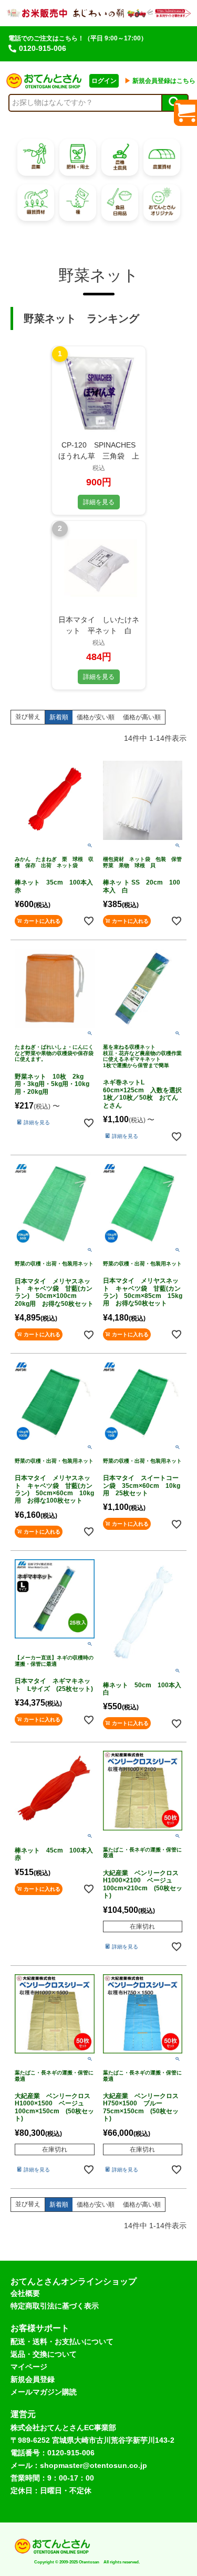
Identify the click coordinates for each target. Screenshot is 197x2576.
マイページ (29, 2367)
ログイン (104, 81)
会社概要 (25, 2293)
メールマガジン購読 (44, 2392)
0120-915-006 (43, 48)
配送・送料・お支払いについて (62, 2341)
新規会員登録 (33, 2379)
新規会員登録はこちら (160, 81)
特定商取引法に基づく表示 (55, 2306)
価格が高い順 (142, 717)
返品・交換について (44, 2354)
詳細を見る (99, 502)
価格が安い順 (96, 717)
